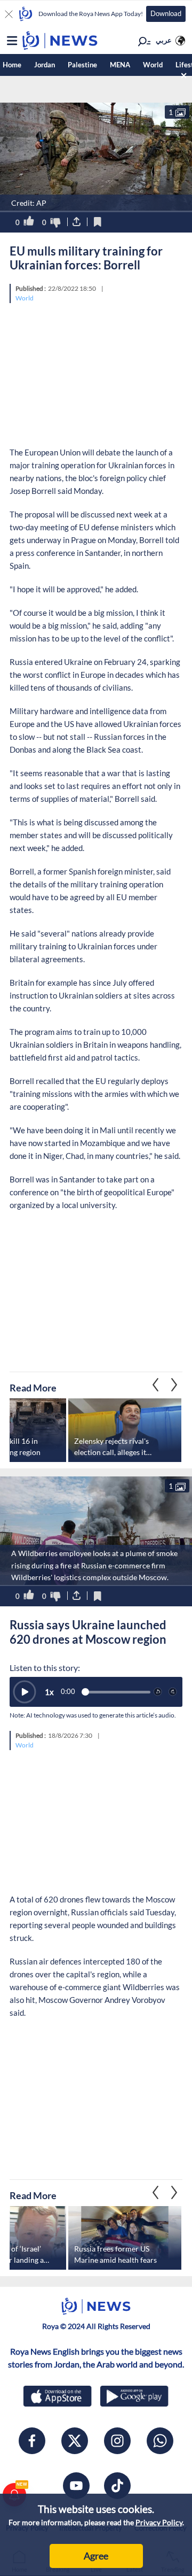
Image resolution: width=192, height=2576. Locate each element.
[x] (75, 2441)
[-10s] (158, 1692)
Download (166, 13)
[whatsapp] (160, 2441)
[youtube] (76, 2486)
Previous (174, 1385)
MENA (120, 65)
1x (49, 1692)
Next (156, 1385)
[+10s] (173, 1692)
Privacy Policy (159, 2522)
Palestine (82, 65)
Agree (96, 2556)
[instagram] (117, 2441)
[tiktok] (117, 2486)
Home (12, 65)
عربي (164, 40)
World (153, 65)
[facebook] (32, 2441)
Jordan (45, 65)
